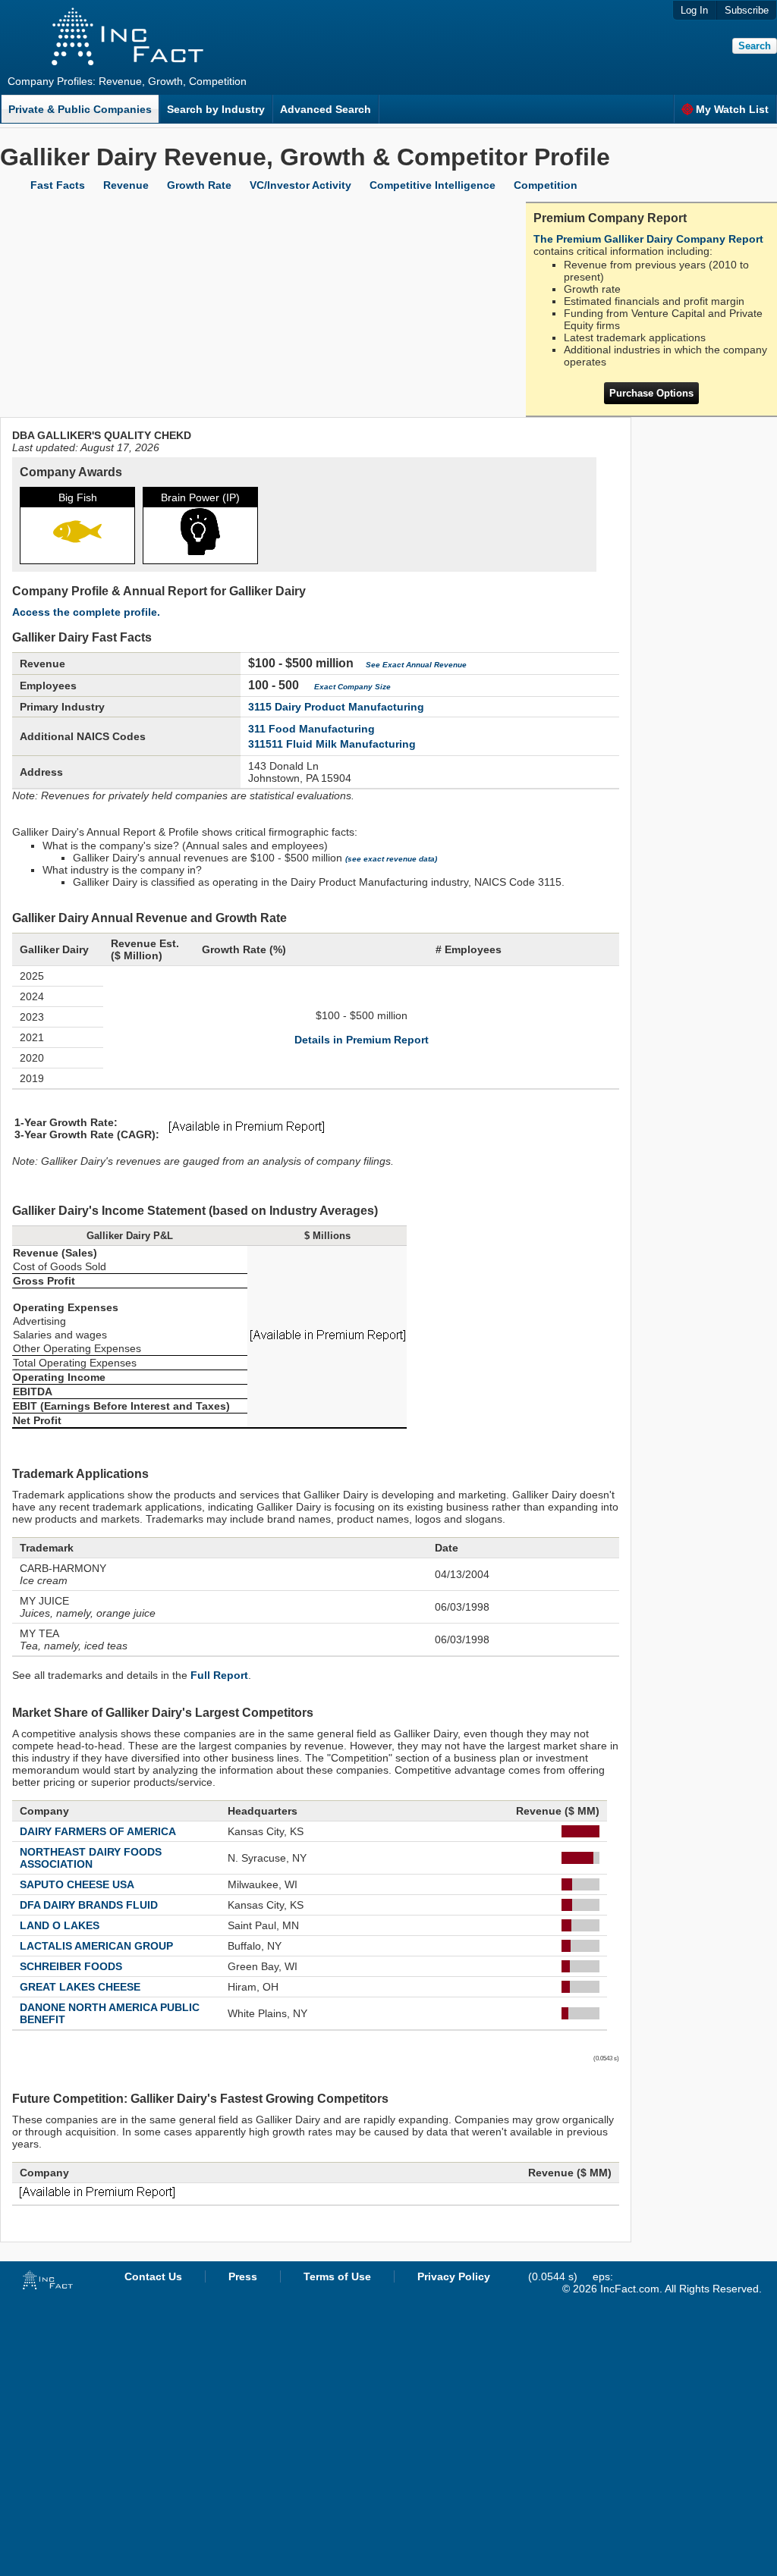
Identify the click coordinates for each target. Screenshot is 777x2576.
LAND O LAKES (60, 1925)
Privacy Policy (454, 2276)
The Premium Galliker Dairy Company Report (648, 239)
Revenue (126, 185)
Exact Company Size (352, 687)
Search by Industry (216, 109)
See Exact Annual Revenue (416, 665)
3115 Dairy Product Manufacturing (336, 707)
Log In (694, 10)
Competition (546, 185)
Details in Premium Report (362, 1040)
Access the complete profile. (86, 612)
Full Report (219, 1675)
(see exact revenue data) (391, 859)
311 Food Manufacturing (311, 729)
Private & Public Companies (80, 109)
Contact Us (153, 2276)
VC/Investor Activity (300, 185)
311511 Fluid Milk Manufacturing (332, 744)
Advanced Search (326, 109)
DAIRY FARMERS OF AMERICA (98, 1831)
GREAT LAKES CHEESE (80, 1987)
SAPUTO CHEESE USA (77, 1884)
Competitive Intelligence (433, 185)
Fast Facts (58, 185)
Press (243, 2276)
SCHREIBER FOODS (71, 1966)
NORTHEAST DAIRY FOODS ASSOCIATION (91, 1858)
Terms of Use (337, 2276)
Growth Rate (199, 185)
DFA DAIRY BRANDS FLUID (89, 1905)
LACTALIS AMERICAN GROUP (96, 1946)
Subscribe (747, 10)
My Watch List (732, 109)
